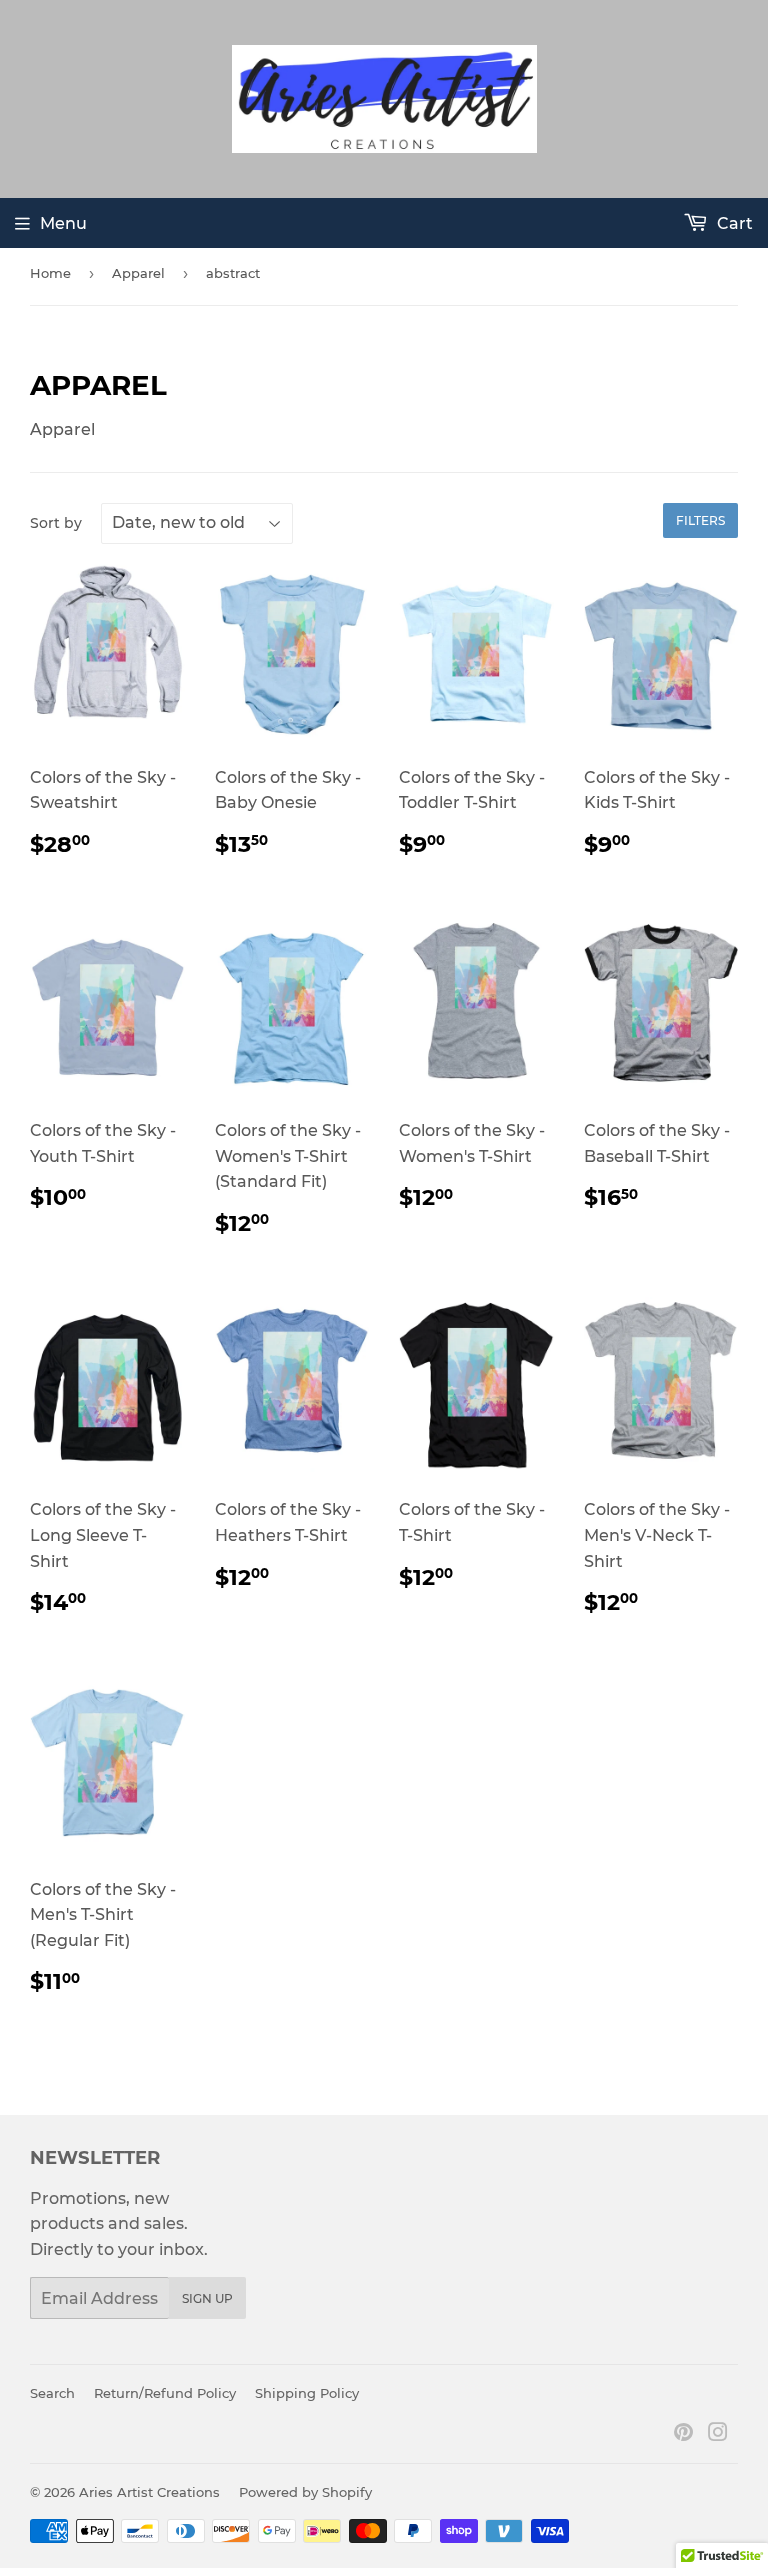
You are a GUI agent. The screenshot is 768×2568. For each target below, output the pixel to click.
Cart (733, 223)
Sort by (56, 523)
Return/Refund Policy (165, 2393)
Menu (63, 223)
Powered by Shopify (305, 2492)
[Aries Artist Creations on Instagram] (718, 2434)
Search (52, 2393)
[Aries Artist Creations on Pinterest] (683, 2434)
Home (50, 273)
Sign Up (207, 2298)
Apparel (138, 273)
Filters (700, 520)
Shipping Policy (307, 2393)
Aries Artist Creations (149, 2492)
